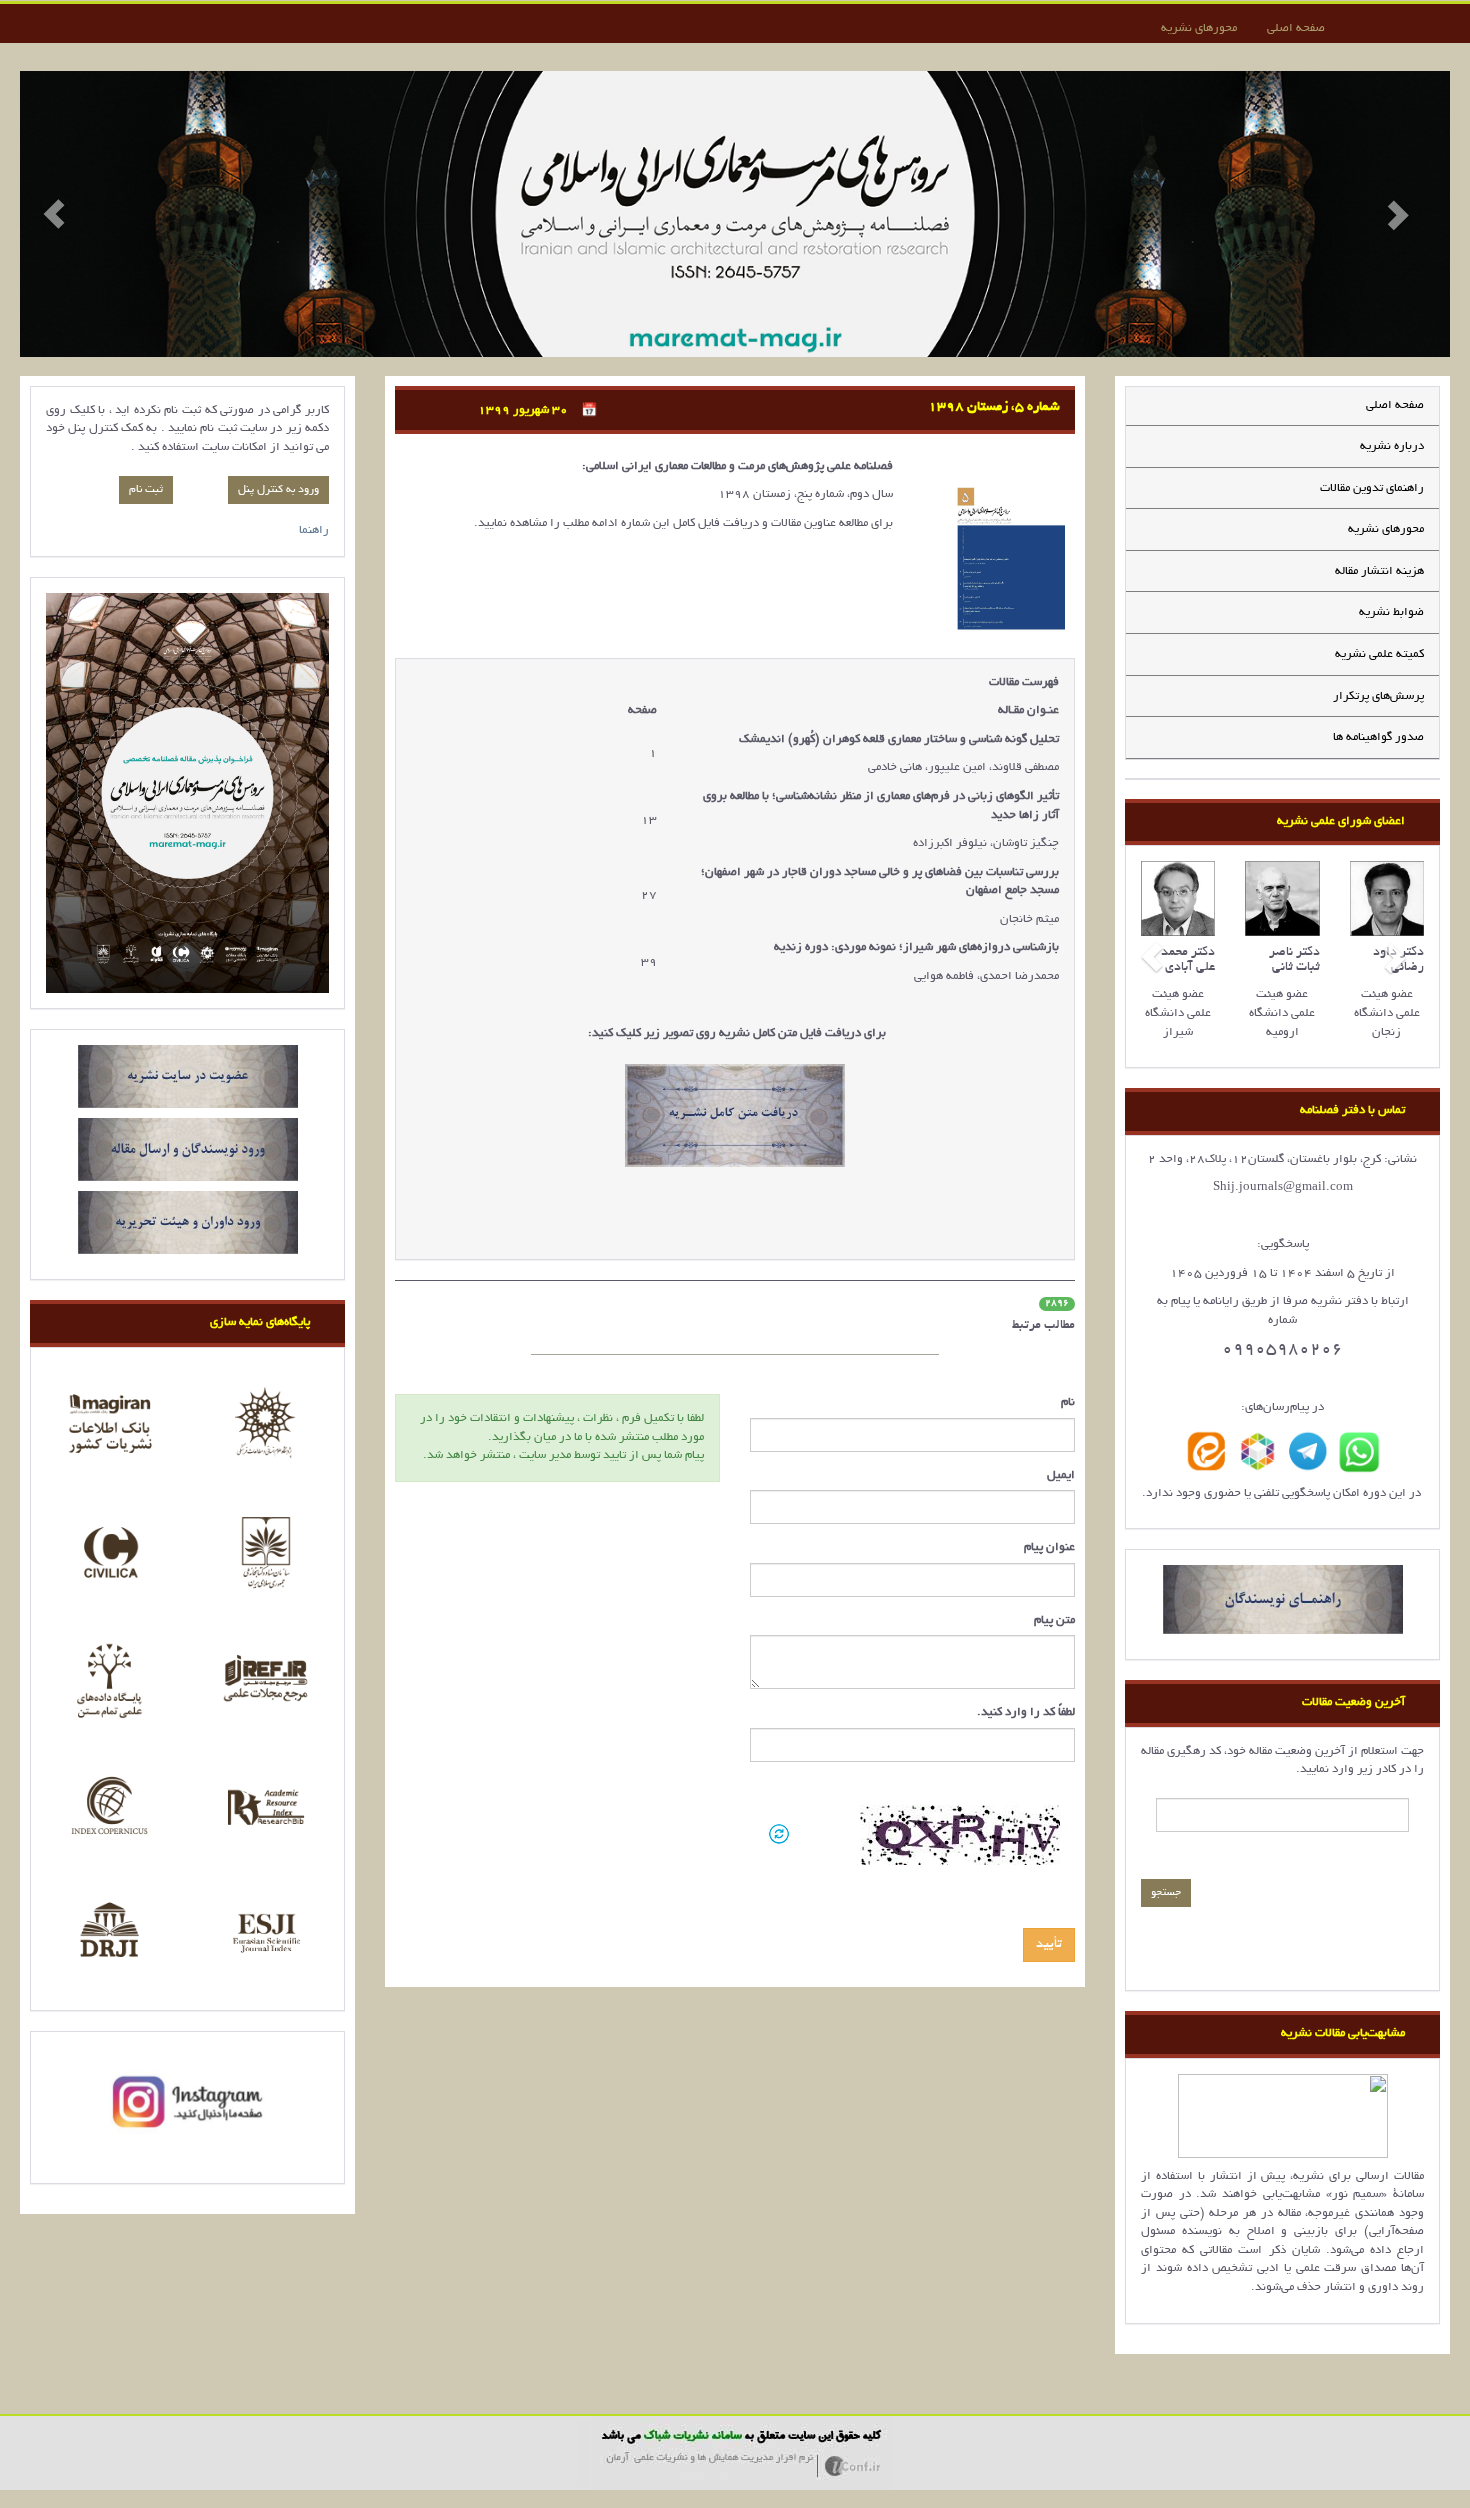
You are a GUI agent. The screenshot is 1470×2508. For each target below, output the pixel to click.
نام (1068, 1402)
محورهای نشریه (1199, 28)
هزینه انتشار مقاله (1379, 571)
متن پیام (1054, 1620)
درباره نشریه (1392, 446)
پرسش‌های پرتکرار (1378, 696)
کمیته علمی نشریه (1379, 654)
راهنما (314, 530)
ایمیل (1061, 1475)
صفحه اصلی (1296, 28)
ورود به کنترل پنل (278, 490)
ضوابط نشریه (1391, 612)
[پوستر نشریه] (187, 793)
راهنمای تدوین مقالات (1372, 488)
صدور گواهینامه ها (1378, 737)
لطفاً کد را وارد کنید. (1026, 1712)
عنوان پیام (1049, 1547)
